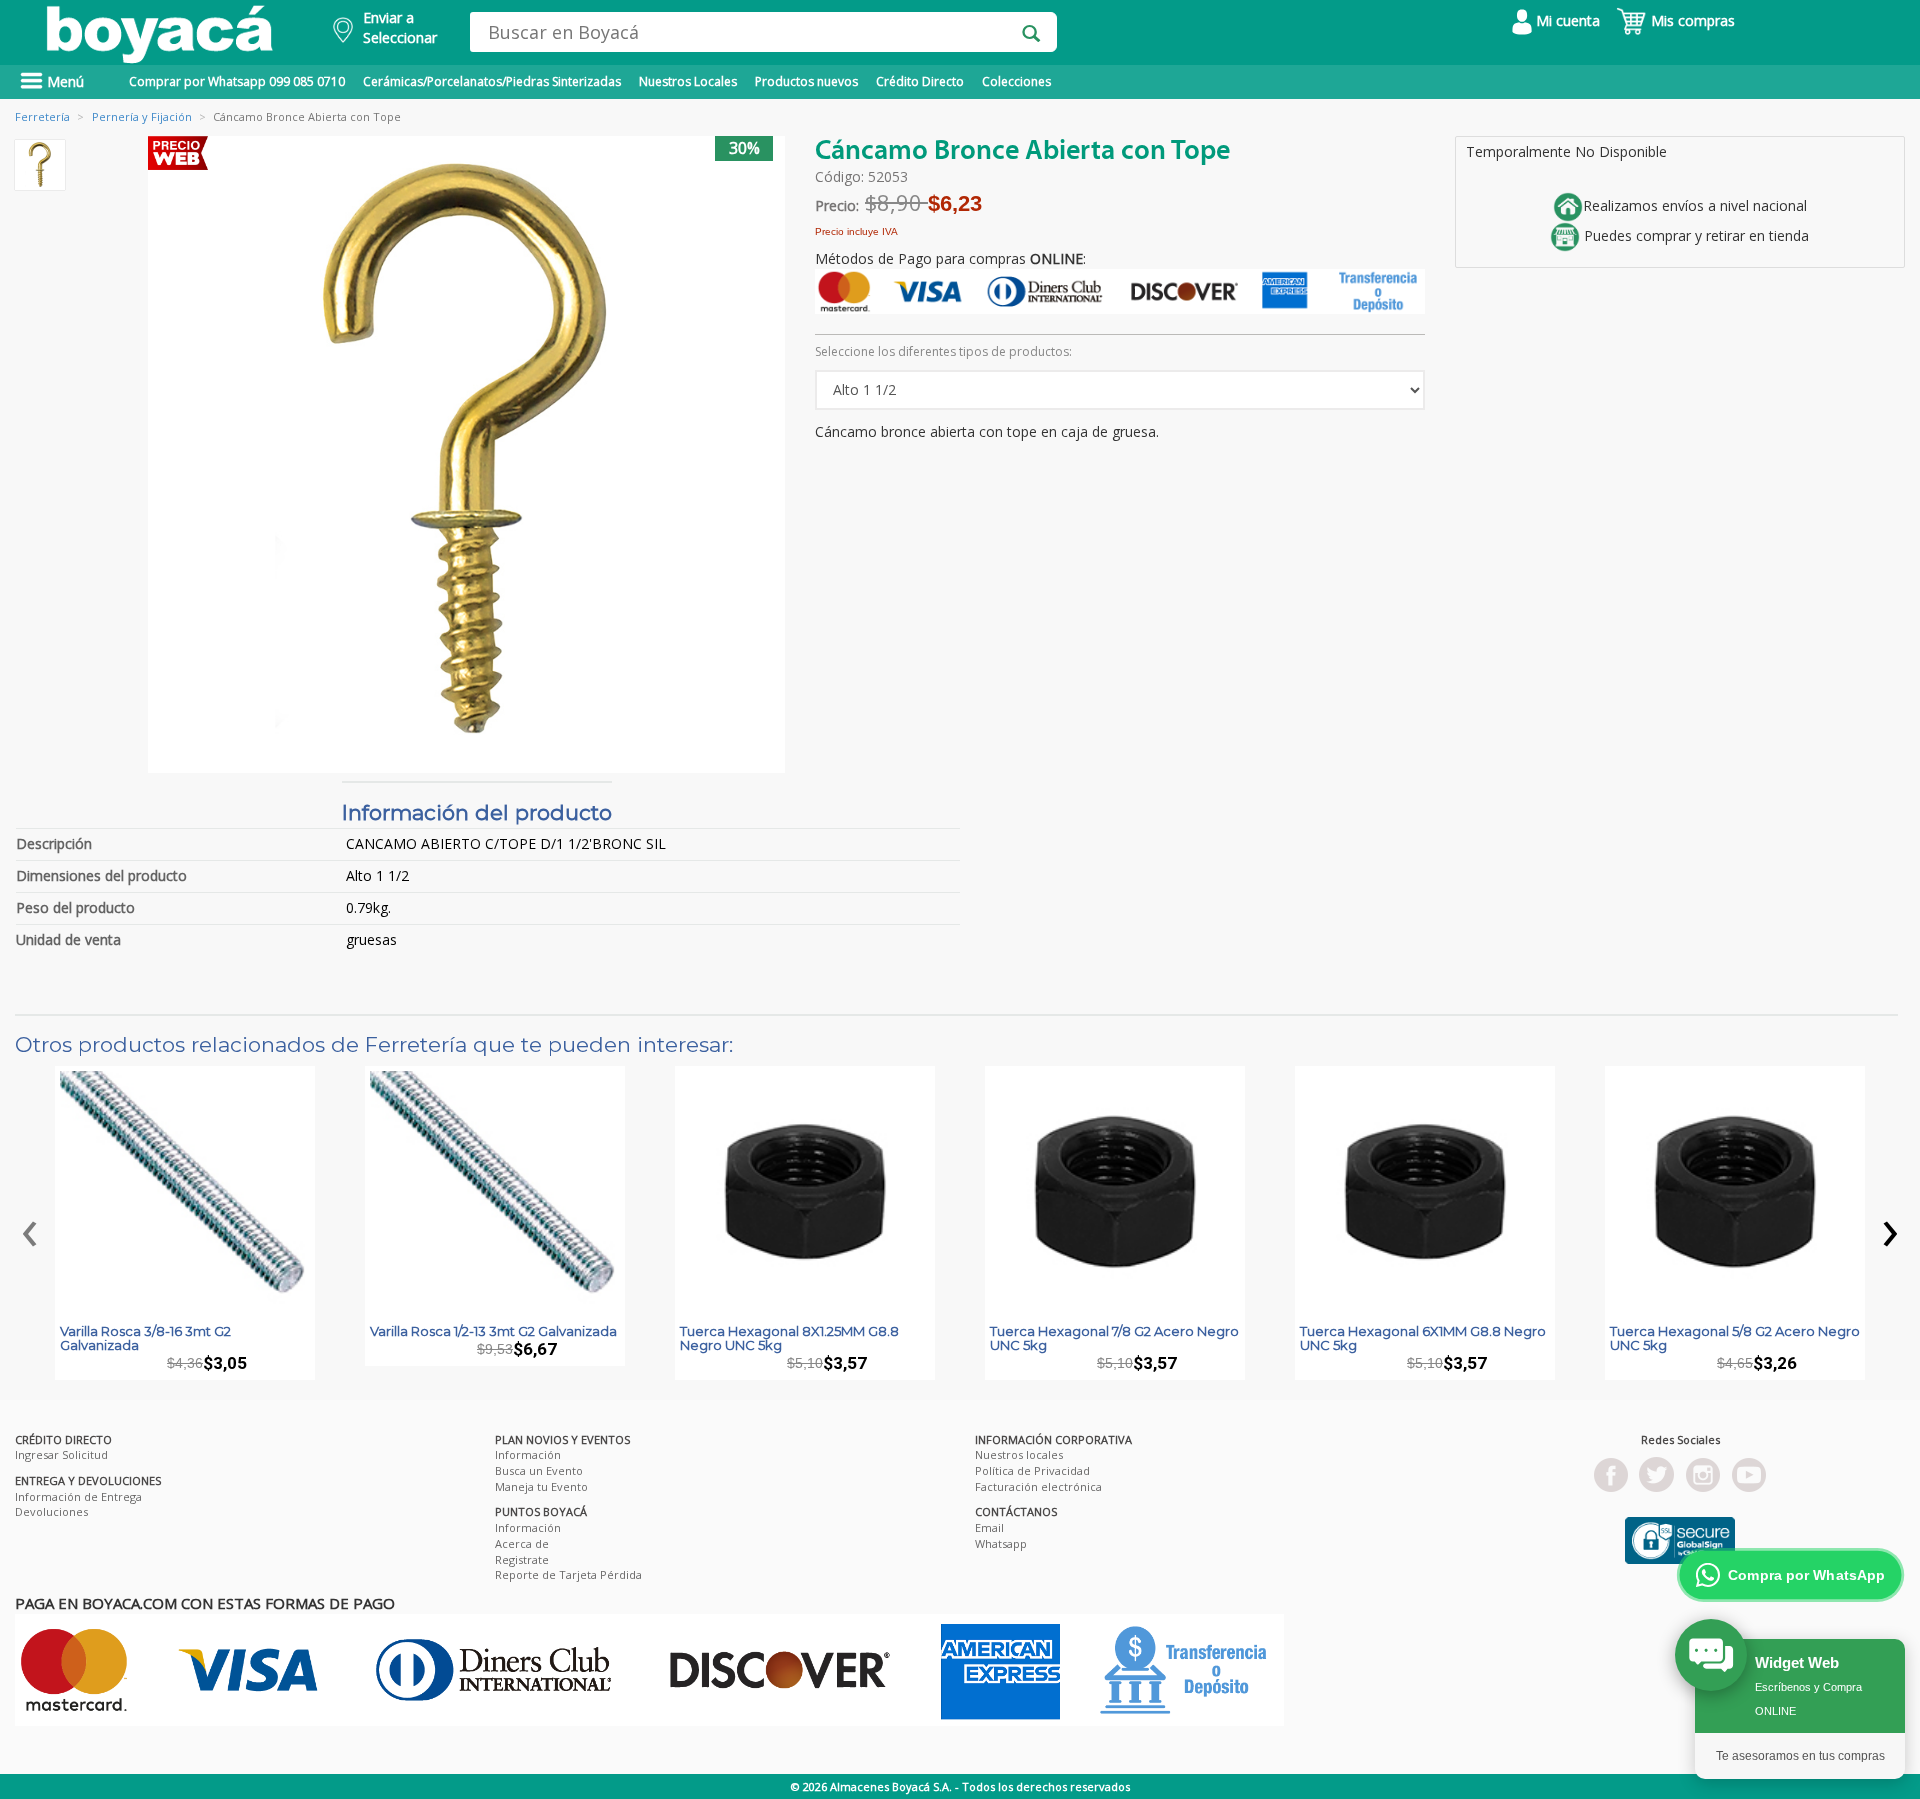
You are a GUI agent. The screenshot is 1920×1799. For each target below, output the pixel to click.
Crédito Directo (920, 81)
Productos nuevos (806, 81)
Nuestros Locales (688, 81)
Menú (63, 81)
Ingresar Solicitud (61, 1454)
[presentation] (30, 1228)
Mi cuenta (1566, 20)
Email (989, 1527)
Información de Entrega (78, 1496)
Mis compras (1691, 20)
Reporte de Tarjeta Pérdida (568, 1574)
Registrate (522, 1559)
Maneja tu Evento (541, 1486)
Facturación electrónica (1038, 1486)
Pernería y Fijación (142, 116)
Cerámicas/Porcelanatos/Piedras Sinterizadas (492, 81)
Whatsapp (1001, 1543)
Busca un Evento (539, 1470)
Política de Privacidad (1032, 1470)
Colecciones (1016, 81)
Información (528, 1454)
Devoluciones (51, 1511)
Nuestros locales (1019, 1454)
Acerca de (522, 1543)
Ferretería (42, 116)
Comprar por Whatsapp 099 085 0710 (237, 81)
